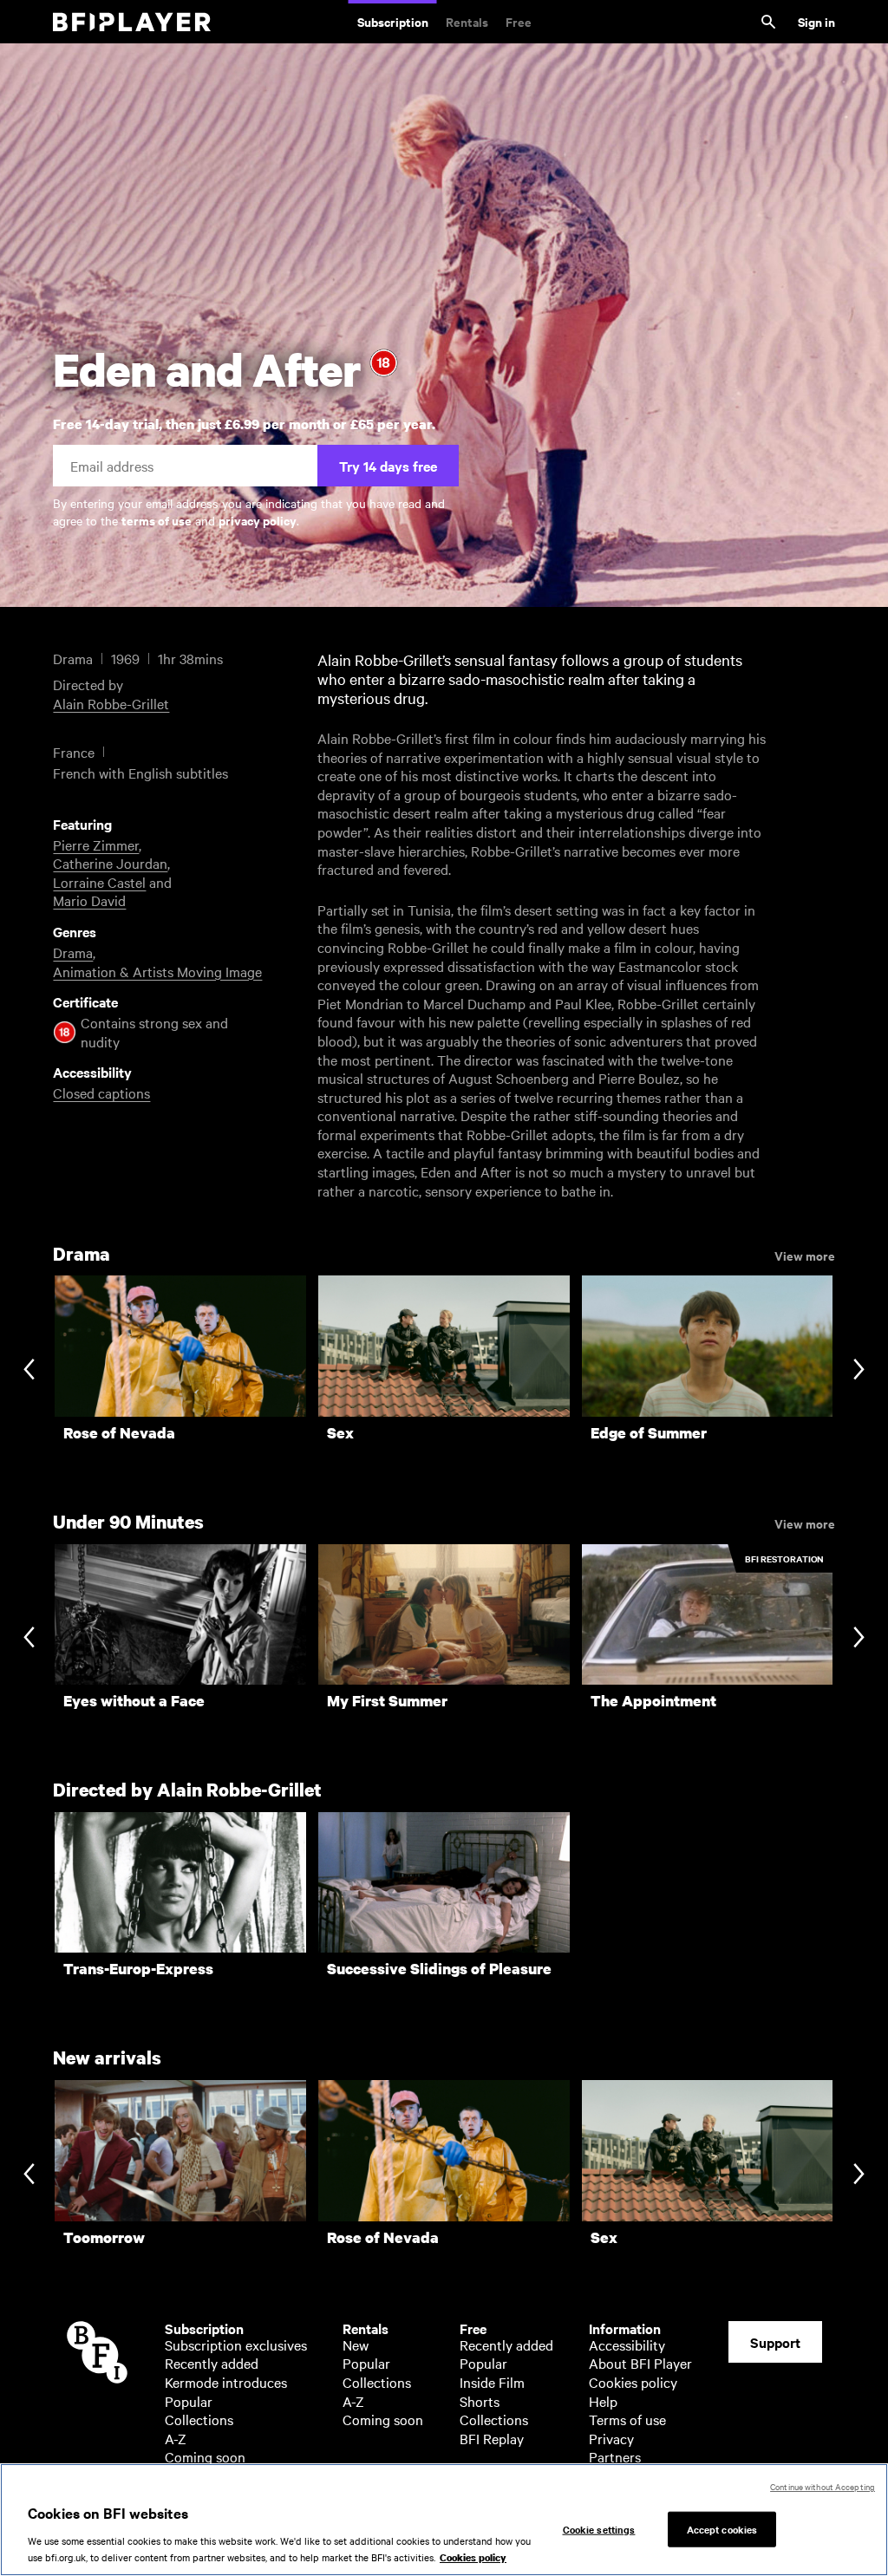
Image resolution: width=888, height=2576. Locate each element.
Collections (199, 2419)
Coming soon (205, 2456)
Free (519, 21)
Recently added (212, 2363)
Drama (73, 952)
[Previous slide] (29, 1371)
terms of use (157, 520)
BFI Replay (492, 2438)
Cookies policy (633, 2382)
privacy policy (258, 520)
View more (805, 1255)
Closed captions (101, 1092)
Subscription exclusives (236, 2344)
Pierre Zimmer (96, 845)
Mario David (89, 900)
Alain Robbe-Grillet (111, 703)
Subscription (393, 21)
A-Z (176, 2438)
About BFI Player (640, 2363)
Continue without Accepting (823, 2486)
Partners (615, 2456)
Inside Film (492, 2382)
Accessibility (627, 2344)
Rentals (467, 21)
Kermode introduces (226, 2382)
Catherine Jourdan (110, 863)
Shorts (480, 2401)
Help (603, 2401)
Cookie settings (599, 2528)
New (356, 2344)
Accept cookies (722, 2528)
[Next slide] (859, 1371)
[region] (444, 2520)
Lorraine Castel (99, 882)
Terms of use (627, 2419)
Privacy (611, 2438)
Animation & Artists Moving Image (157, 971)
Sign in (816, 21)
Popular (189, 2401)
